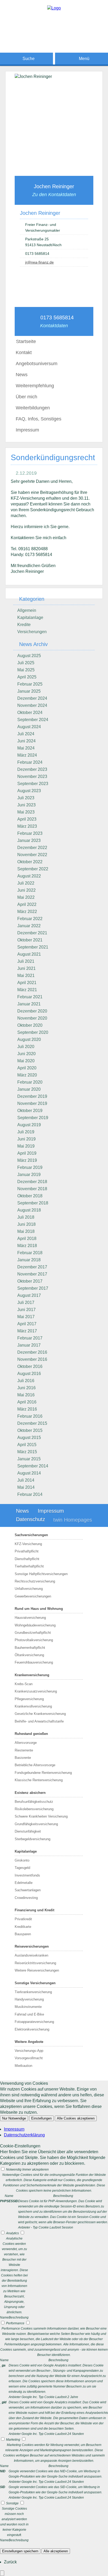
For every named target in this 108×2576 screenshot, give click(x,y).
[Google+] (54, 31)
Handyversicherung (29, 1999)
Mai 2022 (26, 897)
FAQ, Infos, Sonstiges (39, 419)
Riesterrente (24, 1750)
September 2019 (33, 1118)
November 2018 (32, 1189)
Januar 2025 (29, 691)
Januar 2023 (29, 840)
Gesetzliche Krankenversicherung (40, 1714)
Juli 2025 (26, 663)
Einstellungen (41, 2118)
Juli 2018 (26, 1217)
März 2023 (27, 826)
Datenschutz (31, 1519)
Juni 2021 (26, 968)
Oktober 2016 (30, 1366)
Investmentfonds (27, 1875)
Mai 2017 (26, 1317)
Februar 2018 (30, 1253)
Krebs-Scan (24, 1684)
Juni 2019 (26, 1139)
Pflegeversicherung (29, 1699)
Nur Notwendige (14, 2118)
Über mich (26, 397)
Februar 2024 (30, 762)
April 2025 (27, 677)
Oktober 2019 (30, 1111)
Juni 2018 (26, 1224)
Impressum (27, 430)
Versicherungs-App (29, 2051)
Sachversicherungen (31, 1535)
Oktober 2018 (30, 1196)
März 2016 (27, 1409)
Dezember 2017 (32, 1267)
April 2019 (27, 1153)
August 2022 (29, 876)
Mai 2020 (26, 1061)
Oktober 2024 (30, 713)
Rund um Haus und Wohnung (39, 1609)
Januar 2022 (29, 926)
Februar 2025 (30, 684)
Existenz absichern (30, 1793)
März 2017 (27, 1331)
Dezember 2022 (32, 848)
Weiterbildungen (33, 408)
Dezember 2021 (32, 933)
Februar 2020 (30, 1082)
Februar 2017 (30, 1338)
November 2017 (32, 1274)
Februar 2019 (30, 1167)
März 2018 (27, 1246)
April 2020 (27, 1068)
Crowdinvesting (26, 1898)
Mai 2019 (26, 1146)
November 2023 (32, 776)
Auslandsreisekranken (31, 1955)
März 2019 (27, 1160)
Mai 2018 (26, 1231)
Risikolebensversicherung (34, 1809)
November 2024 (32, 705)
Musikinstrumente (28, 2007)
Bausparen (23, 1934)
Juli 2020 (26, 1047)
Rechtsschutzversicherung (35, 1581)
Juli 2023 (26, 798)
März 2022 (27, 912)
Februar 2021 (30, 997)
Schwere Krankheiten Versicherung (41, 1816)
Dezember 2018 (32, 1182)
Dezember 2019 (32, 1096)
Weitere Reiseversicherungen (37, 1970)
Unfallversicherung (29, 1589)
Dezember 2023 (32, 769)
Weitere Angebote (29, 2042)
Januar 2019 (29, 1175)
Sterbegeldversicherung (33, 1839)
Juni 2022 (26, 890)
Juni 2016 (26, 1388)
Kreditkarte (23, 1927)
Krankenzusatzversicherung (36, 1691)
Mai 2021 (26, 976)
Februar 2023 (30, 833)
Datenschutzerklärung (24, 2135)
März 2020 (27, 1075)
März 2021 (27, 990)
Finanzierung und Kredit (34, 1910)
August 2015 (29, 1438)
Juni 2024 (26, 741)
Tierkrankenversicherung (33, 1992)
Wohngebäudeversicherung (35, 1625)
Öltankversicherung (29, 1655)
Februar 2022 (30, 919)
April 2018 (27, 1239)
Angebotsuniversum (37, 364)
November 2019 (32, 1103)
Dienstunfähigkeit (28, 1831)
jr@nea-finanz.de (39, 262)
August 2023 (29, 791)
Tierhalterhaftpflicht (29, 1566)
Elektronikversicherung (32, 2029)
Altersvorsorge (26, 1743)
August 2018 (29, 1210)
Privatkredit (23, 1919)
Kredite (24, 625)
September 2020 (33, 1032)
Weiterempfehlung (35, 386)
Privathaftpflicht (27, 1551)
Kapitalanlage (30, 617)
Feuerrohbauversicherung (34, 1662)
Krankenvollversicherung (33, 1706)
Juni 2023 (26, 805)
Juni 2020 (26, 1054)
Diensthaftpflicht (27, 1559)
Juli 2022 (26, 883)
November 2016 (32, 1359)
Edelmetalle (24, 1883)
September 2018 (33, 1203)
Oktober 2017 (30, 1281)
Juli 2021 (26, 961)
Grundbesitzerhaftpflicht (33, 1633)
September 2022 (33, 869)
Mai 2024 (26, 748)
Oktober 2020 (30, 1025)
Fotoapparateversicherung (34, 2022)
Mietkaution (23, 2066)
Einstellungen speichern (20, 2551)
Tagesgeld (22, 1868)
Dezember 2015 (32, 1423)
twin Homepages (73, 1520)
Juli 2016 (26, 1381)
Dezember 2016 (32, 1352)
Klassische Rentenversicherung (39, 1780)
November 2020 (32, 1018)
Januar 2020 (29, 1089)
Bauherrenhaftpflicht (30, 1648)
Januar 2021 (29, 1004)
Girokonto (22, 1860)
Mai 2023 (26, 812)
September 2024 (33, 720)
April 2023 (27, 819)
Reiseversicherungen (32, 1946)
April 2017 (27, 1324)
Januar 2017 (29, 1345)
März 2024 (27, 755)
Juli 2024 (26, 734)
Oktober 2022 (30, 862)
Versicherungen (32, 632)
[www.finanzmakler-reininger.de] (54, 8)
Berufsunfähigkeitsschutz (34, 1802)
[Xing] (54, 48)
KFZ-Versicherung (28, 1544)
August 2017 (29, 1295)
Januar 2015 (29, 1459)
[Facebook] (54, 23)
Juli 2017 (26, 1302)
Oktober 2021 (30, 940)
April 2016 (27, 1402)
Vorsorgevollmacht (29, 2058)
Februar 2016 (30, 1416)
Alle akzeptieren (56, 2551)
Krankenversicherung (32, 1675)
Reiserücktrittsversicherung (35, 1963)
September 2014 (33, 1466)
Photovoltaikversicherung (34, 1640)
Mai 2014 (26, 1487)
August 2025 (29, 656)
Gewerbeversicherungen (33, 1596)
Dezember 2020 (32, 1011)
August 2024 (29, 727)
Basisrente (23, 1758)
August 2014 (29, 1473)
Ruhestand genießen (31, 1734)
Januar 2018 (29, 1260)
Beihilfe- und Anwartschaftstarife (39, 1721)
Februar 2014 (30, 1494)
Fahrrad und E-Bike (29, 2014)
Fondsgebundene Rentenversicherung (43, 1773)
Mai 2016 (26, 1395)
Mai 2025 (26, 670)
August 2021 (29, 954)
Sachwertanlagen (28, 1890)
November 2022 (32, 855)
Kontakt (24, 353)
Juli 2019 (26, 1132)
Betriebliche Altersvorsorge (35, 1765)
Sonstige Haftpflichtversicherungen (41, 1574)
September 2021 (33, 947)
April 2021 (27, 983)
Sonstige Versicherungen (35, 1983)
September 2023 (33, 784)
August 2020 (29, 1039)
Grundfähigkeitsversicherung (36, 1824)
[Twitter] (54, 40)
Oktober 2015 (30, 1430)
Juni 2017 (26, 1310)
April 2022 (27, 904)
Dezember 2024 (32, 698)
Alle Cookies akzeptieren (76, 2118)
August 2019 (29, 1125)
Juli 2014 (26, 1480)
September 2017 (33, 1288)
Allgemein (27, 610)
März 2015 (27, 1452)
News (22, 375)
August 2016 (29, 1374)
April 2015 (27, 1445)
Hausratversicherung (30, 1618)
